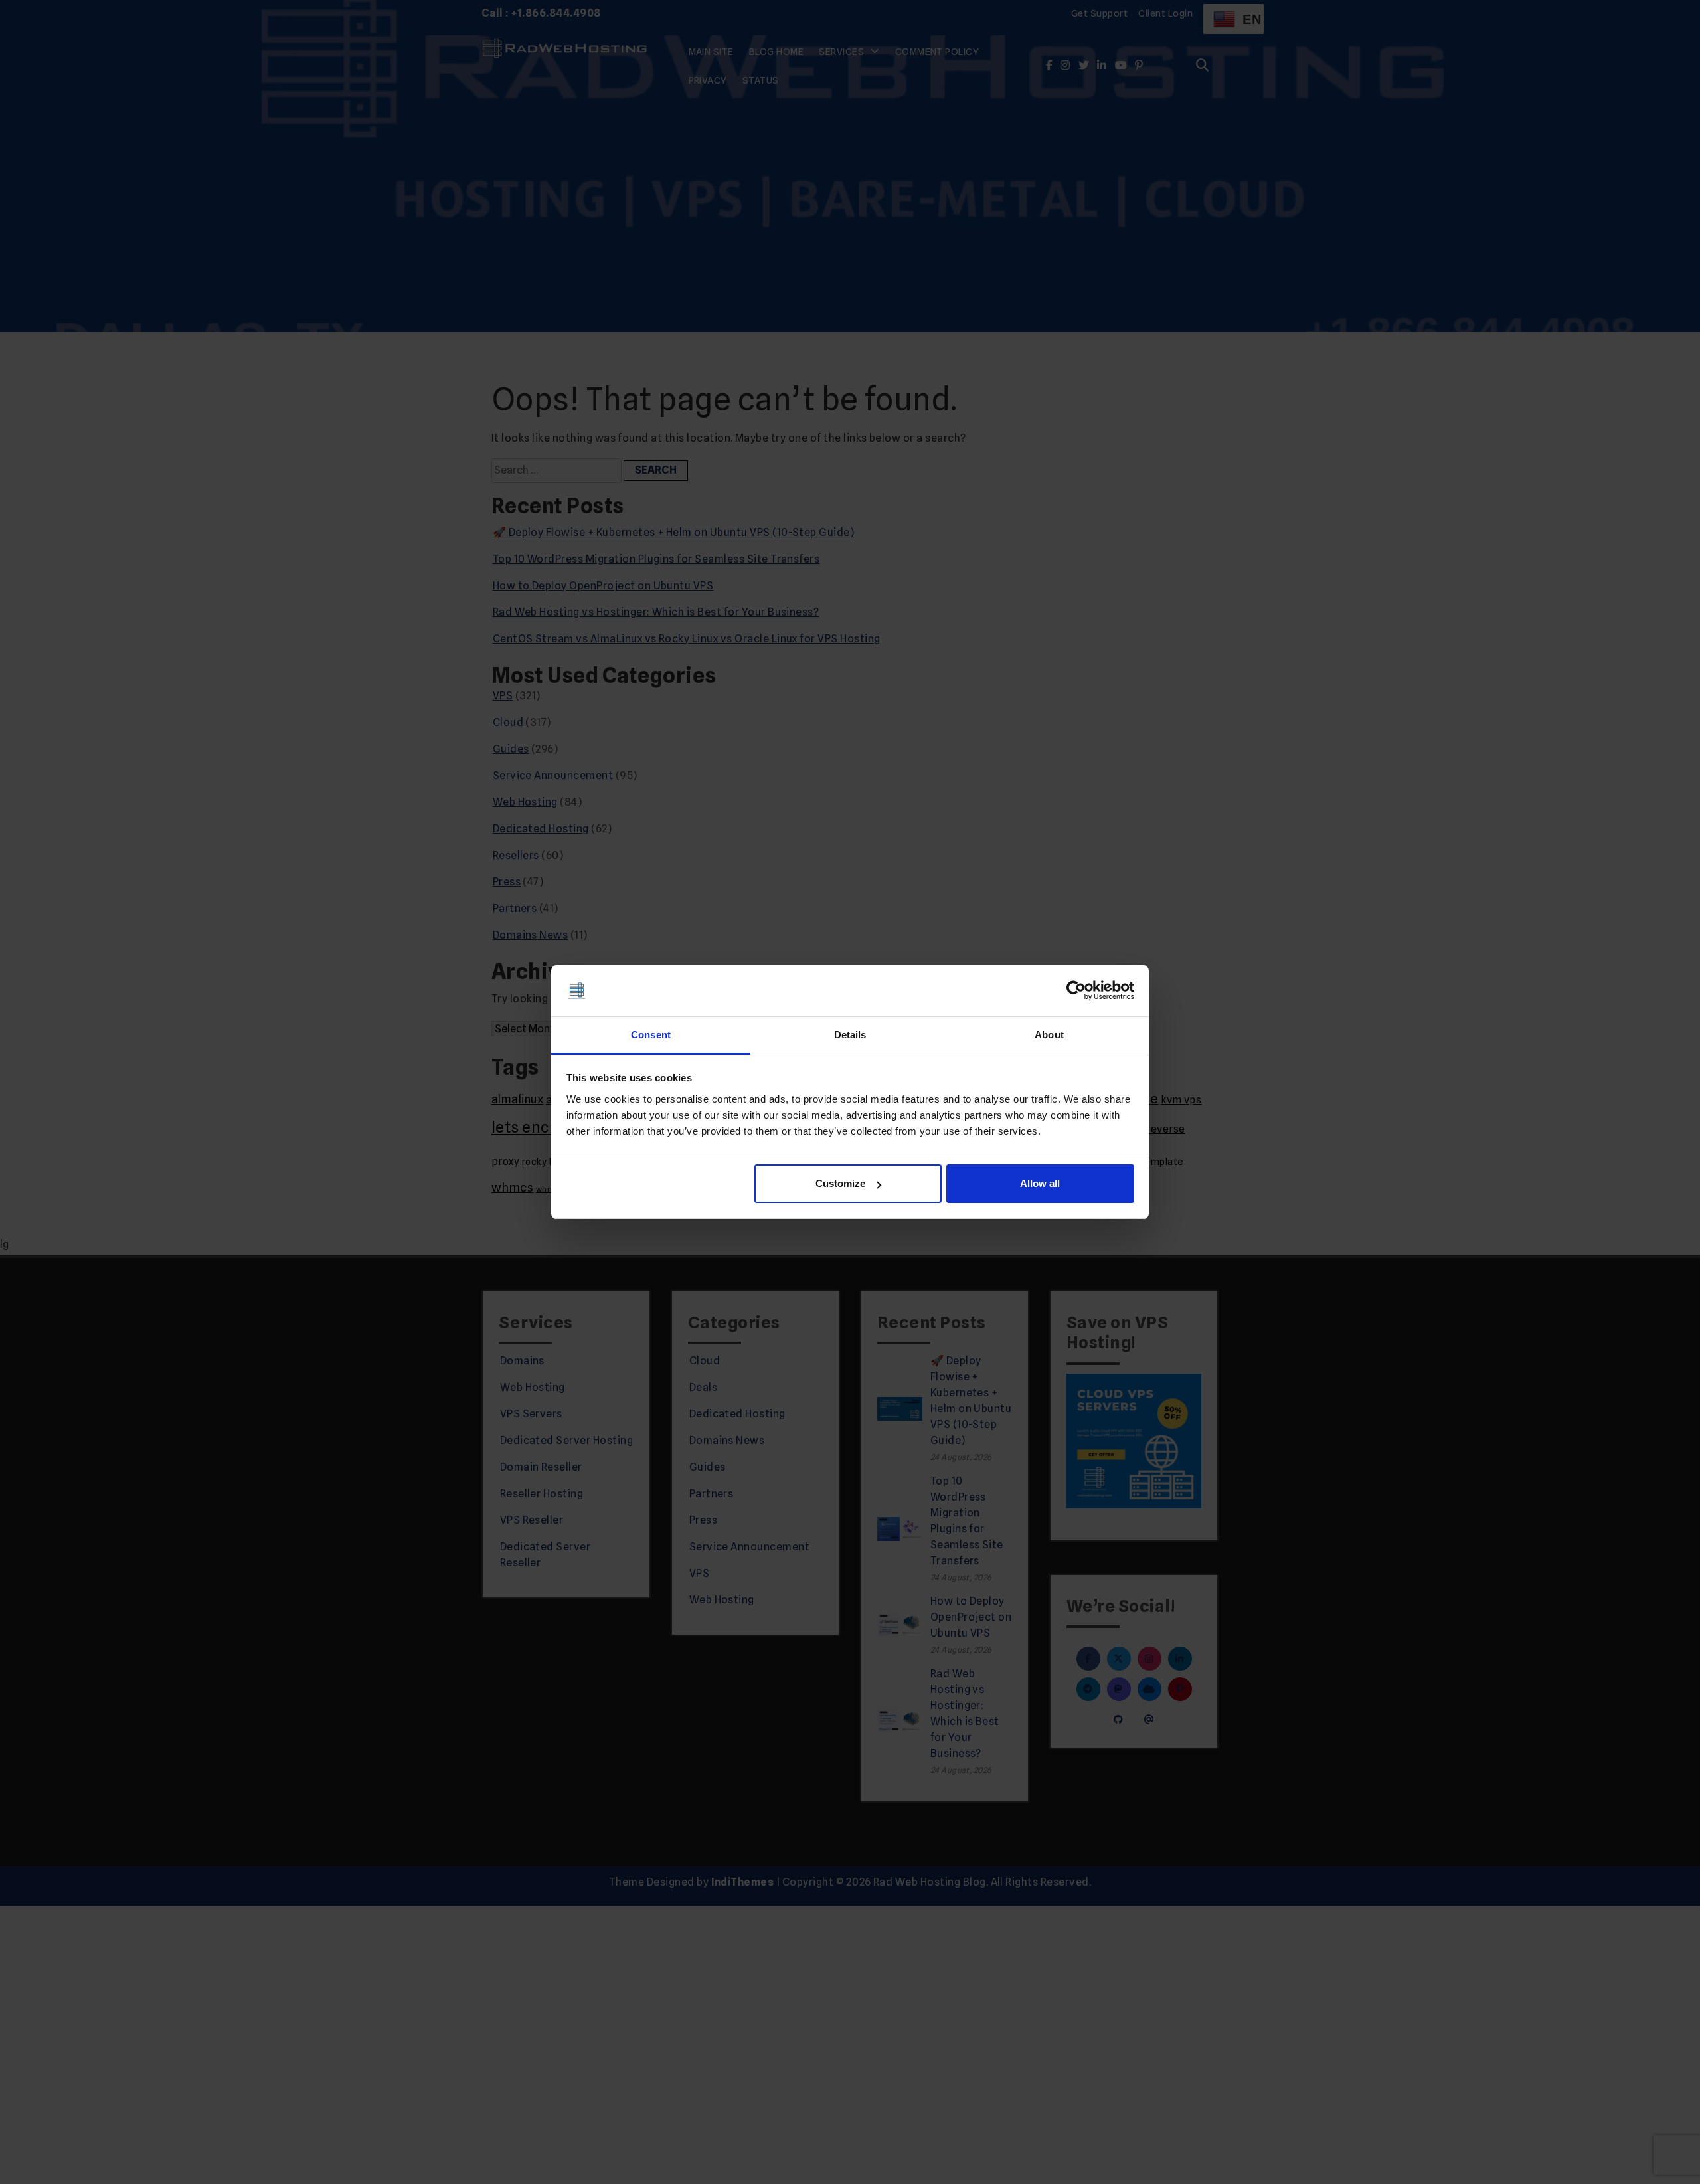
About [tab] (1049, 1035)
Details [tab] (850, 1035)
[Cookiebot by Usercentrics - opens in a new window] (1076, 991)
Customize (840, 1183)
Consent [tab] (651, 1035)
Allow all (1040, 1183)
